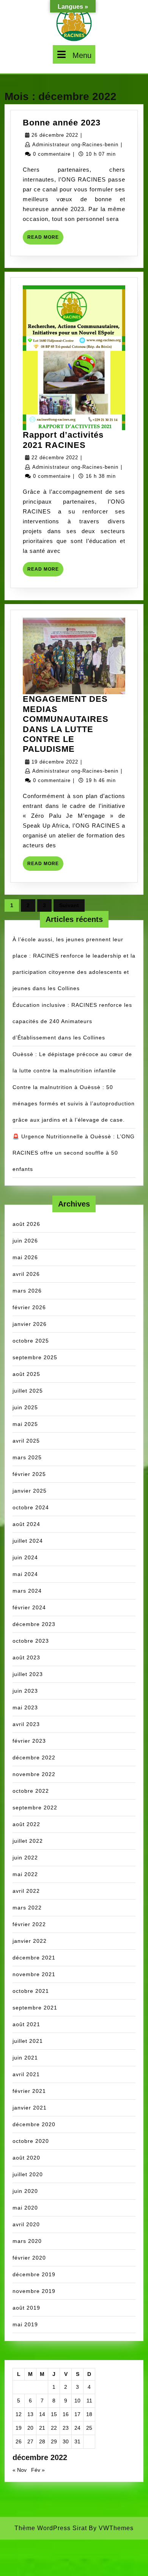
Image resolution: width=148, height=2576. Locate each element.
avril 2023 (26, 1724)
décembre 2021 (34, 1958)
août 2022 (26, 1824)
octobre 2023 (31, 1641)
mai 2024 (25, 1574)
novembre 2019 (34, 2291)
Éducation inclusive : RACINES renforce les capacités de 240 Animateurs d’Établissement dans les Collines (72, 1021)
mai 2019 (25, 2324)
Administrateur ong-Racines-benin (75, 145)
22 (54, 2428)
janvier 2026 (30, 1324)
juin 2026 (25, 1241)
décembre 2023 (34, 1624)
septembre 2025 (35, 1357)
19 (19, 2428)
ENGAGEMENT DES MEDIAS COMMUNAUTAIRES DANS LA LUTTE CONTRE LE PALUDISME (66, 724)
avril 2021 (26, 2074)
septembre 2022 (35, 1808)
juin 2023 (25, 1691)
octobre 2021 (31, 1991)
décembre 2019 (34, 2274)
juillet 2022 (28, 1841)
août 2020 (26, 2158)
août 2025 (26, 1374)
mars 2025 (27, 1457)
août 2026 (26, 1224)
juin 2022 (25, 1858)
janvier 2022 (30, 1941)
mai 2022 (25, 1874)
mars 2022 (27, 1908)
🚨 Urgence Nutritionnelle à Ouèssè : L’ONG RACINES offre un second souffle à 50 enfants (74, 1153)
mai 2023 (25, 1707)
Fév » (38, 2470)
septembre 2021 (35, 2008)
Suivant (69, 905)
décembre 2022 (34, 1758)
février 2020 (29, 2258)
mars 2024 (27, 1591)
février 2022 (29, 1924)
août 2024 (26, 1524)
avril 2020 (26, 2224)
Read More (45, 239)
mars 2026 (27, 1291)
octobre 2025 (31, 1341)
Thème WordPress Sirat (51, 2528)
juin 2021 (25, 2058)
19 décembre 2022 (55, 762)
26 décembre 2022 (55, 135)
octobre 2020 (31, 2141)
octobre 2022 (31, 1791)
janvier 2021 (30, 2108)
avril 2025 (26, 1441)
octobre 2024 (31, 1507)
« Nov (20, 2470)
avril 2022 (26, 1891)
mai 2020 (25, 2208)
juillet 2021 (28, 2041)
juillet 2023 (28, 1674)
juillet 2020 (28, 2174)
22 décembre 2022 (55, 458)
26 (19, 2441)
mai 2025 (25, 1424)
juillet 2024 (28, 1541)
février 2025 (29, 1474)
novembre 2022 (34, 1774)
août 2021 (26, 2024)
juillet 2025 (28, 1391)
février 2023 (29, 1741)
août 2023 (26, 1657)
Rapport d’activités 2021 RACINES (63, 440)
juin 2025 (25, 1407)
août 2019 (26, 2308)
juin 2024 (25, 1557)
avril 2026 (26, 1274)
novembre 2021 (34, 1974)
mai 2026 (25, 1257)
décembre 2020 (34, 2124)
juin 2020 (25, 2191)
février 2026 (29, 1307)
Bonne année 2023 (62, 123)
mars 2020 (27, 2241)
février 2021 (29, 2091)
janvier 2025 (30, 1491)
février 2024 (29, 1607)
